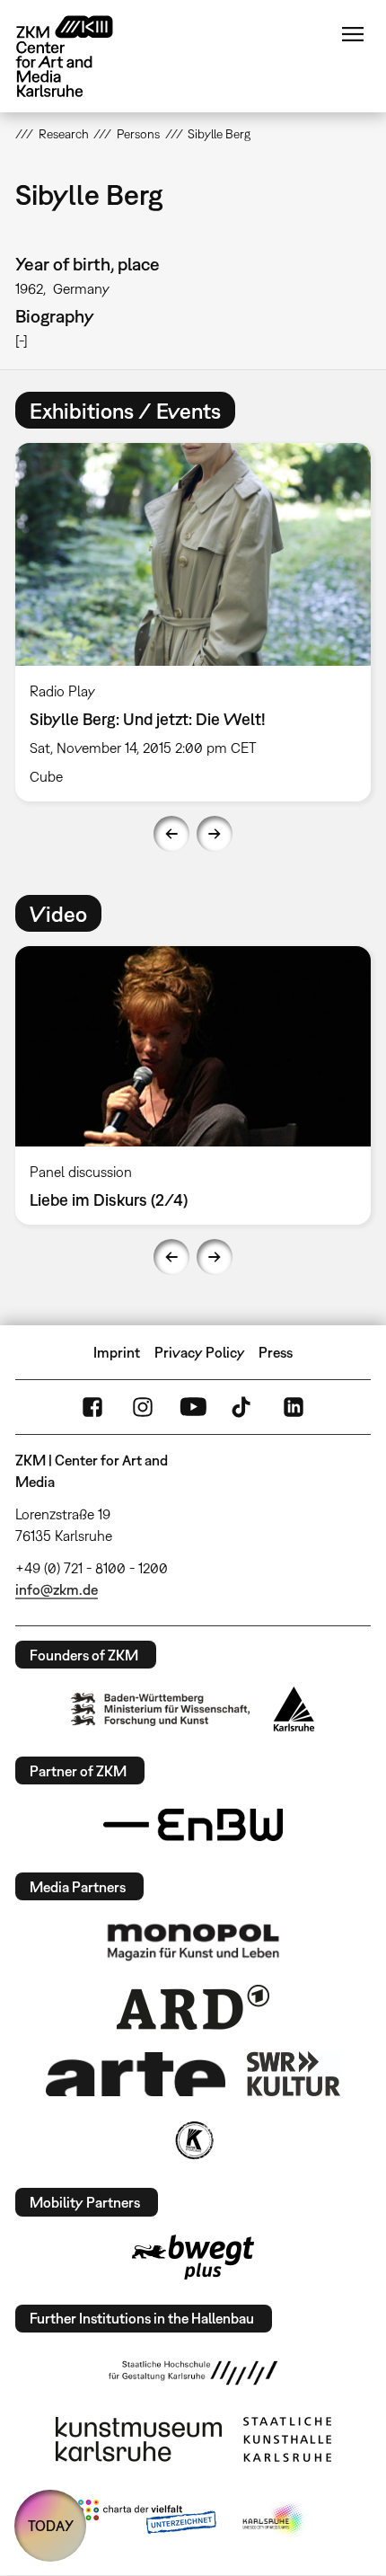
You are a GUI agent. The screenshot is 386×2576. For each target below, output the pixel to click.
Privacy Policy (200, 1352)
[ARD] (193, 2007)
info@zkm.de (57, 1589)
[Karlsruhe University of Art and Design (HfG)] (193, 2373)
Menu (353, 34)
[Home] (78, 56)
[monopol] (193, 1941)
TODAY (51, 2526)
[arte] (136, 2074)
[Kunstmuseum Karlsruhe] (139, 2439)
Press (276, 1352)
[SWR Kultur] (294, 2074)
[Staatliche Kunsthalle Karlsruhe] (287, 2439)
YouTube (193, 1407)
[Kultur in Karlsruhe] (193, 2140)
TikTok (243, 1407)
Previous (171, 834)
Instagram (143, 1407)
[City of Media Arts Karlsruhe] (275, 2520)
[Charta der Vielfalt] (147, 2520)
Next (215, 834)
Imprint (117, 1352)
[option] (193, 622)
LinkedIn (294, 1407)
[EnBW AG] (193, 1825)
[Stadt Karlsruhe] (294, 1709)
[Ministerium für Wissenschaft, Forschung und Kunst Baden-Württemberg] (161, 1709)
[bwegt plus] (193, 2257)
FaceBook (92, 1407)
